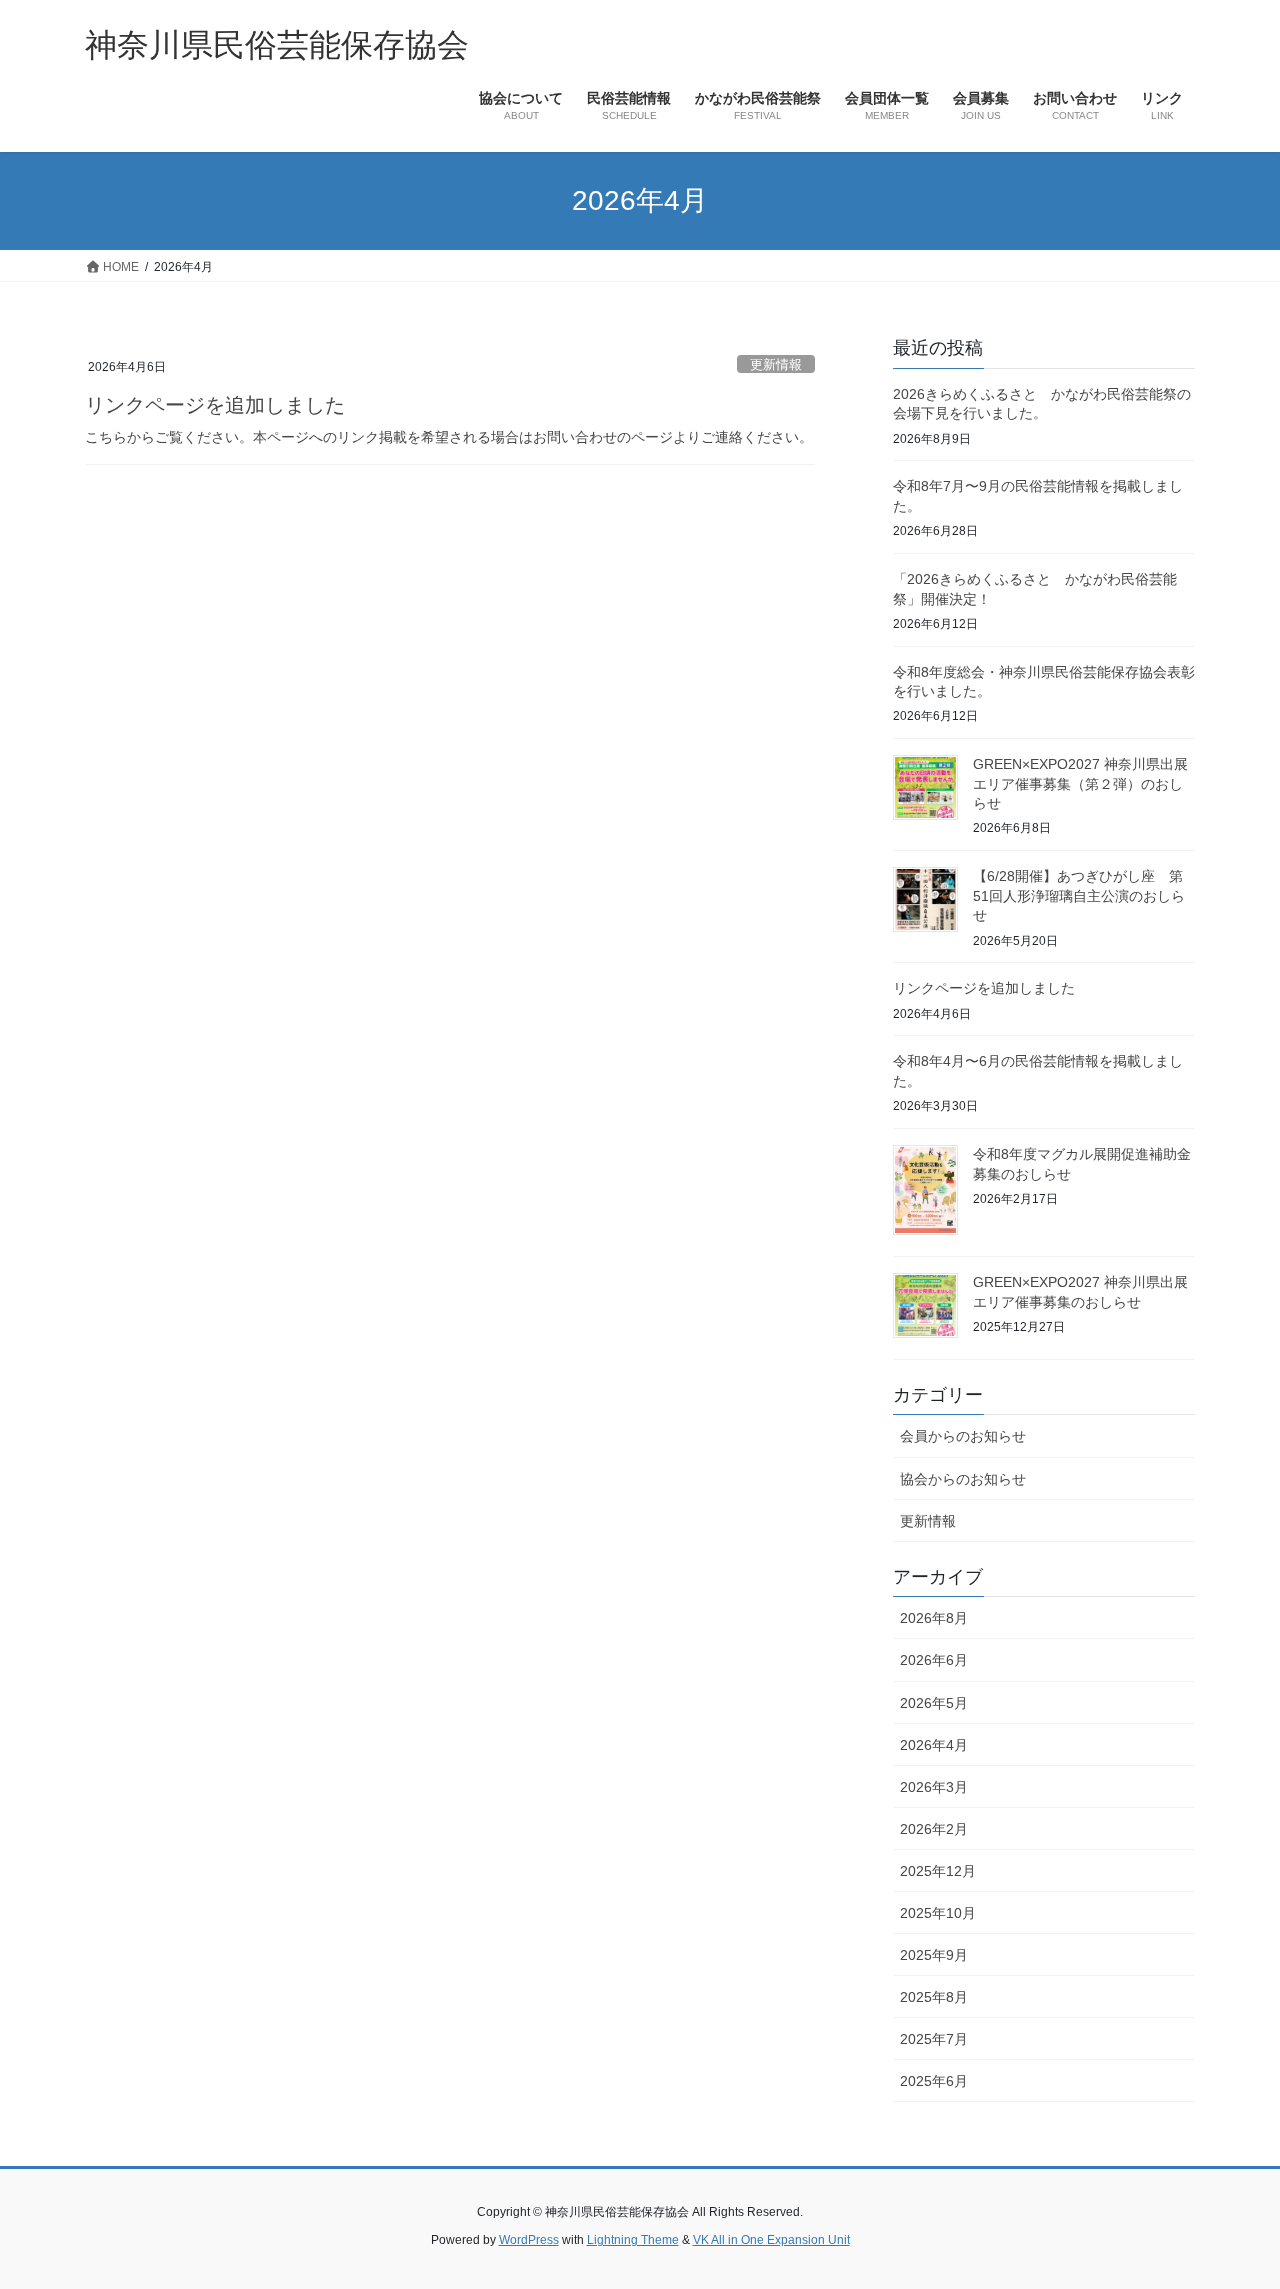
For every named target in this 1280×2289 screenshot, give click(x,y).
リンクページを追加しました (215, 405)
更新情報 (776, 364)
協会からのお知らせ (963, 1479)
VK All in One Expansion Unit (771, 2240)
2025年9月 (934, 1955)
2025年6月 (934, 2081)
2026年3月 (934, 1787)
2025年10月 (938, 1913)
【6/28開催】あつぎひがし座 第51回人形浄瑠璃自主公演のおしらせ (1079, 895)
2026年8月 (934, 1618)
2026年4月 (934, 1745)
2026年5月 (934, 1703)
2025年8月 (934, 1997)
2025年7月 (934, 2039)
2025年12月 (938, 1871)
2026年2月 (934, 1829)
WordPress (529, 2240)
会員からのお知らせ (963, 1436)
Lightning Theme (633, 2240)
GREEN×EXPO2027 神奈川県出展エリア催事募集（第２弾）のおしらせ (1080, 783)
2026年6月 (934, 1660)
